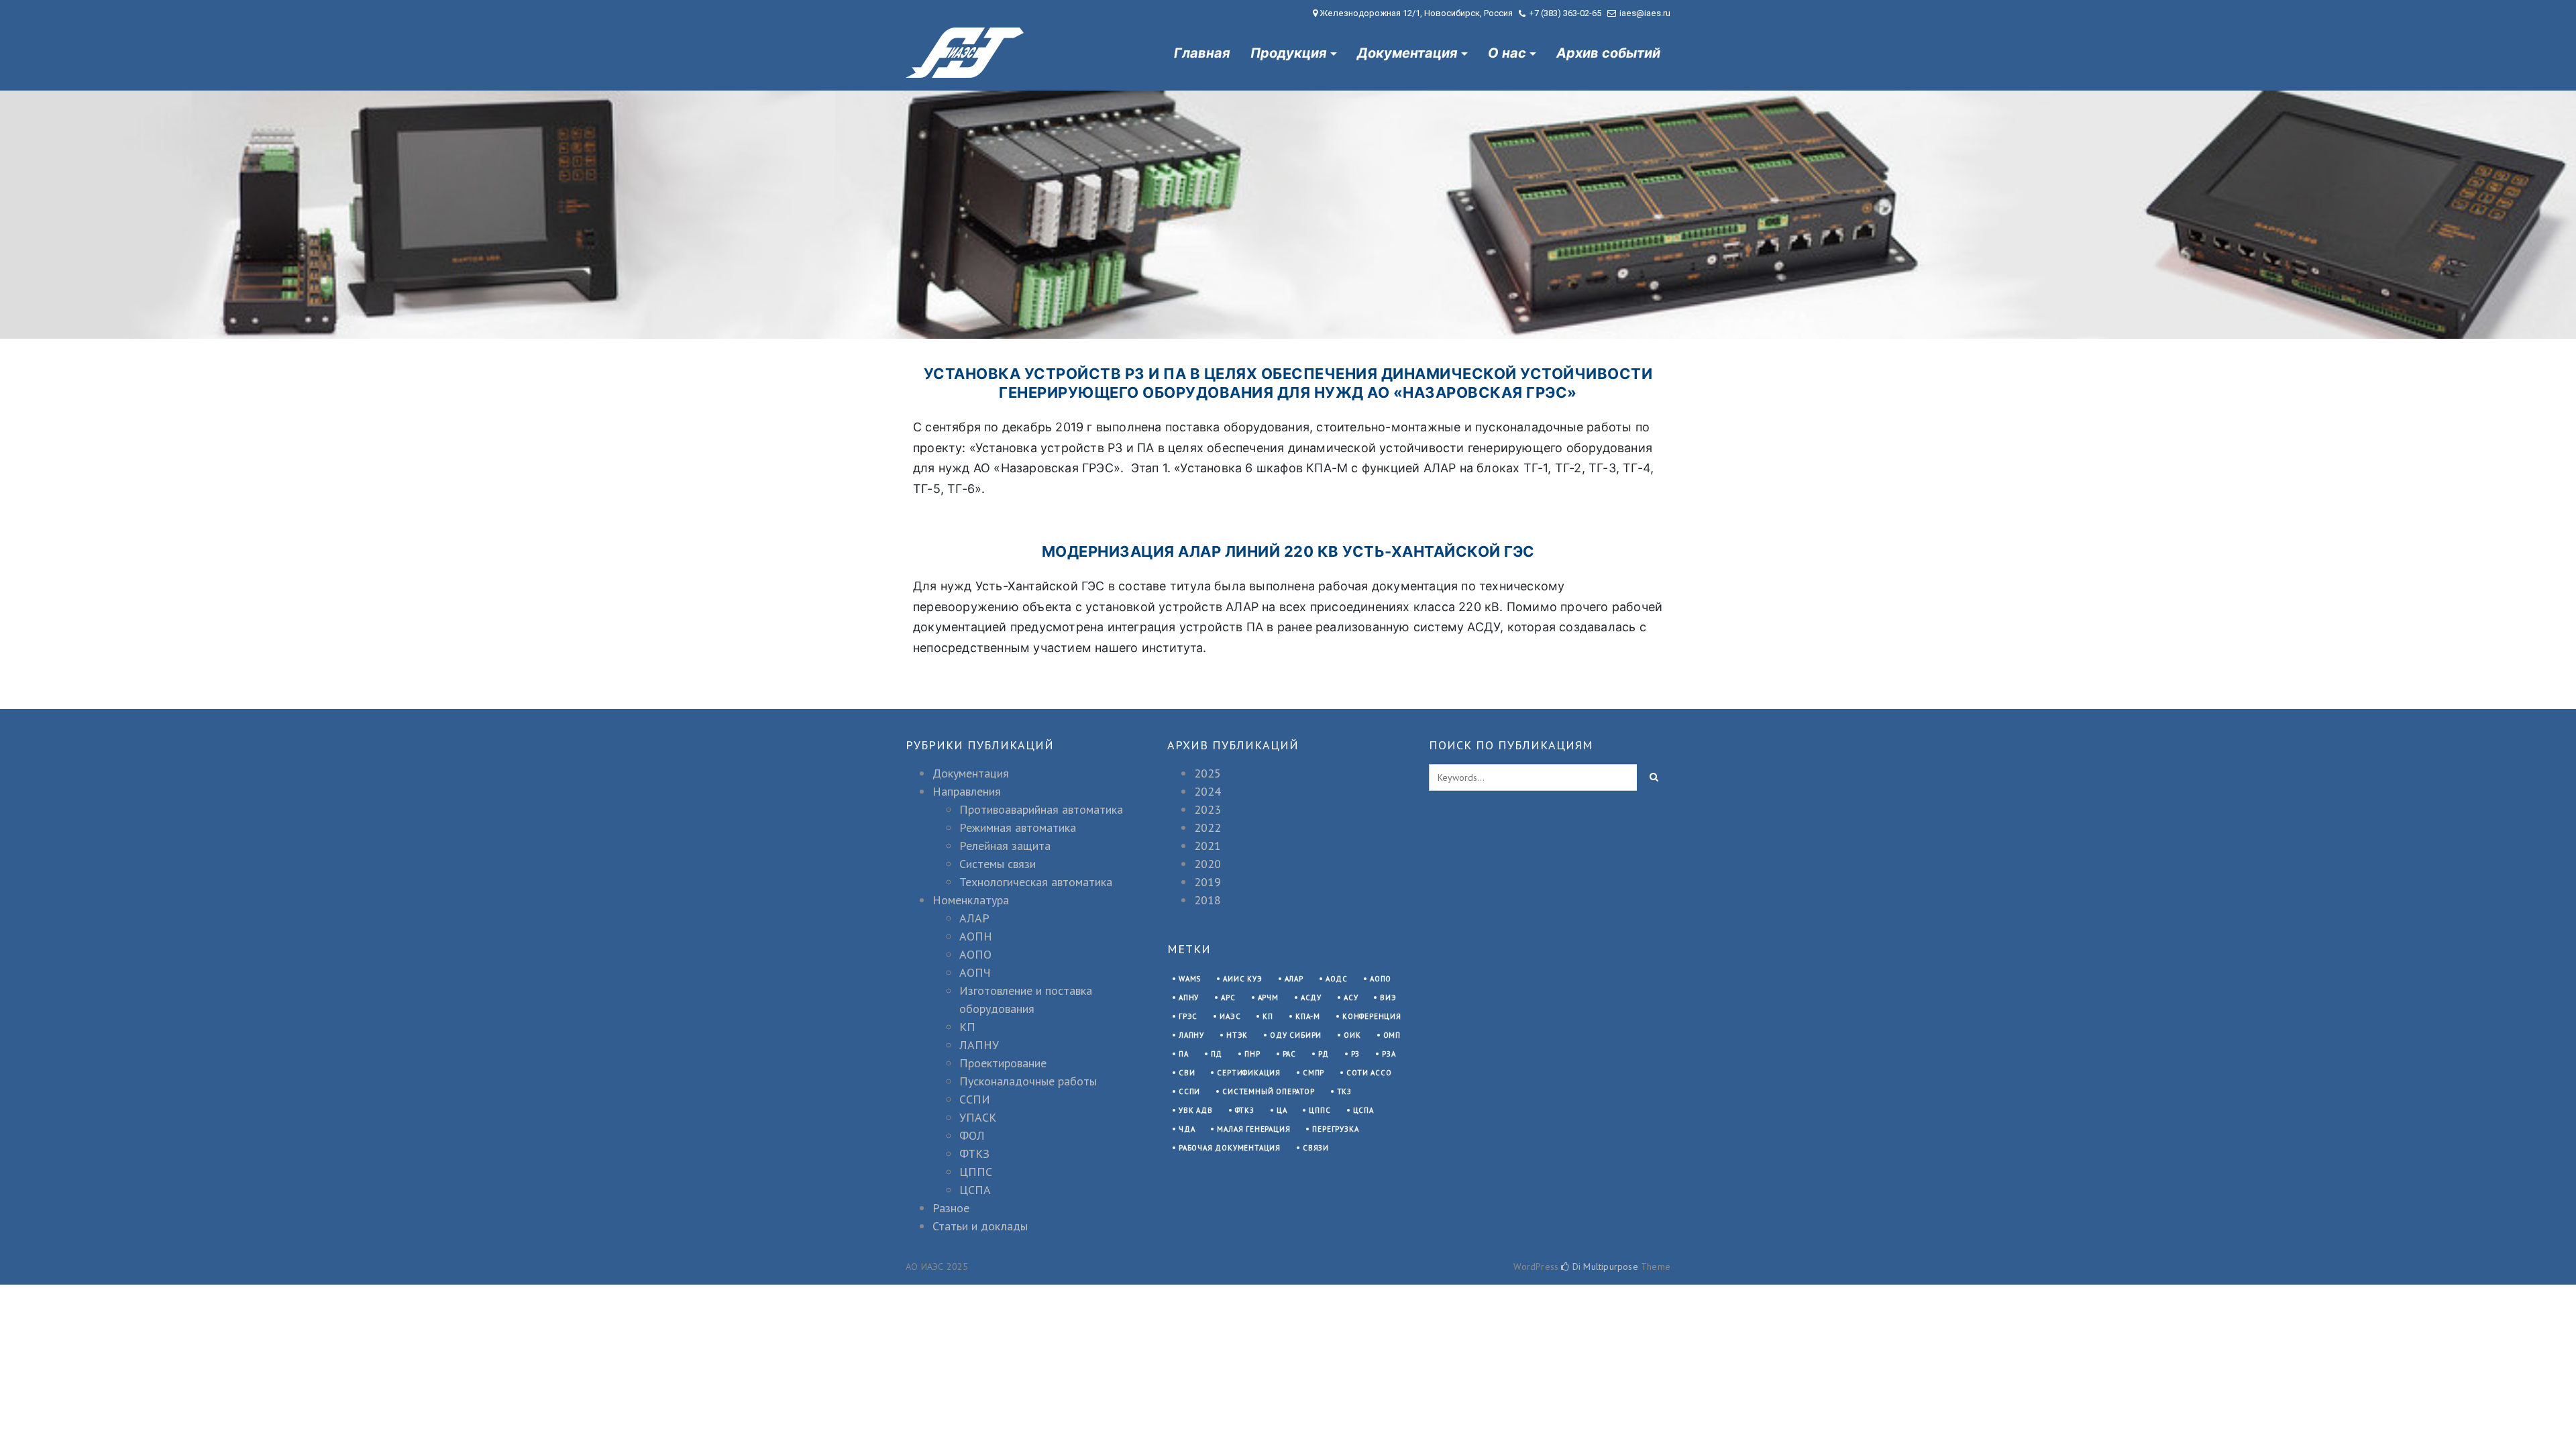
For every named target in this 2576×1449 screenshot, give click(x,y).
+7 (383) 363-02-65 (1565, 13)
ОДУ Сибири (1296, 1035)
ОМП (1392, 1035)
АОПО (975, 954)
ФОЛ (972, 1135)
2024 (1207, 791)
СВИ (1187, 1073)
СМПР (1313, 1073)
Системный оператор (1268, 1091)
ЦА (1282, 1110)
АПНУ (1189, 998)
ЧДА (1187, 1129)
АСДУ (1311, 998)
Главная (1202, 53)
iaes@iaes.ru (1645, 13)
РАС (1289, 1054)
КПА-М (1308, 1016)
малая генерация (1253, 1129)
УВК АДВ (1196, 1110)
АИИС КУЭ (1242, 979)
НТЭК (1237, 1035)
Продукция (1289, 53)
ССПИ (975, 1099)
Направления (967, 791)
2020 (1207, 864)
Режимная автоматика (1018, 827)
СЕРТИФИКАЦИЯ (1249, 1073)
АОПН (976, 936)
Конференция (1372, 1016)
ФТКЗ (974, 1153)
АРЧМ (1268, 998)
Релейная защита (1005, 846)
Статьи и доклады (980, 1226)
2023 (1207, 809)
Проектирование (1003, 1063)
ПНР (1252, 1054)
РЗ (1356, 1054)
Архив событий (1608, 53)
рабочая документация (1230, 1148)
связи (1316, 1148)
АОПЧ (975, 972)
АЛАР (974, 918)
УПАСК (978, 1117)
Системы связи (998, 864)
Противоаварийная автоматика (1041, 809)
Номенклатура (971, 900)
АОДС (1337, 979)
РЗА (1389, 1054)
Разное (951, 1208)
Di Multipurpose (1604, 1267)
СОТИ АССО (1369, 1073)
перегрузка (1335, 1129)
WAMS (1190, 979)
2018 (1207, 900)
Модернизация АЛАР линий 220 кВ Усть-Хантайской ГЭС (1288, 551)
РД (1324, 1054)
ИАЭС (1230, 1016)
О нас (1507, 53)
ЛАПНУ (979, 1045)
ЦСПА (975, 1190)
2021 (1207, 846)
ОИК (1352, 1035)
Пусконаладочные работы (1028, 1081)
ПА (1184, 1054)
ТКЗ (1344, 1091)
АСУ (1351, 998)
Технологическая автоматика (1036, 882)
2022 (1207, 827)
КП (967, 1027)
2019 (1207, 882)
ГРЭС (1188, 1016)
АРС (1228, 998)
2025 (1207, 773)
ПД (1217, 1054)
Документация (1407, 53)
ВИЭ (1388, 998)
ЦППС (976, 1172)
